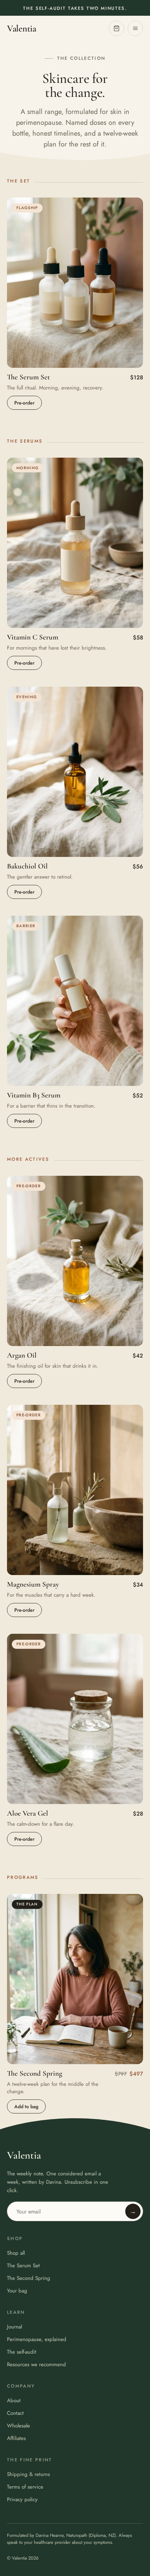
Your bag (17, 2291)
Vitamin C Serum (33, 637)
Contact (15, 2413)
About (14, 2400)
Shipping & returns (28, 2474)
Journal (14, 2327)
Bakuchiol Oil (27, 866)
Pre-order (24, 403)
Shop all (16, 2253)
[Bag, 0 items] (117, 28)
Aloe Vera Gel (28, 1813)
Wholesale (18, 2426)
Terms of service (25, 2487)
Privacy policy (22, 2499)
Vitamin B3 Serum (34, 1095)
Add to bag (26, 2106)
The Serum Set (28, 377)
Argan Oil (22, 1355)
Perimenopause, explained (37, 2339)
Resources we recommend (36, 2364)
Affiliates (16, 2438)
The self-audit (22, 2352)
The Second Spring (35, 2073)
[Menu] (135, 28)
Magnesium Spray (33, 1584)
